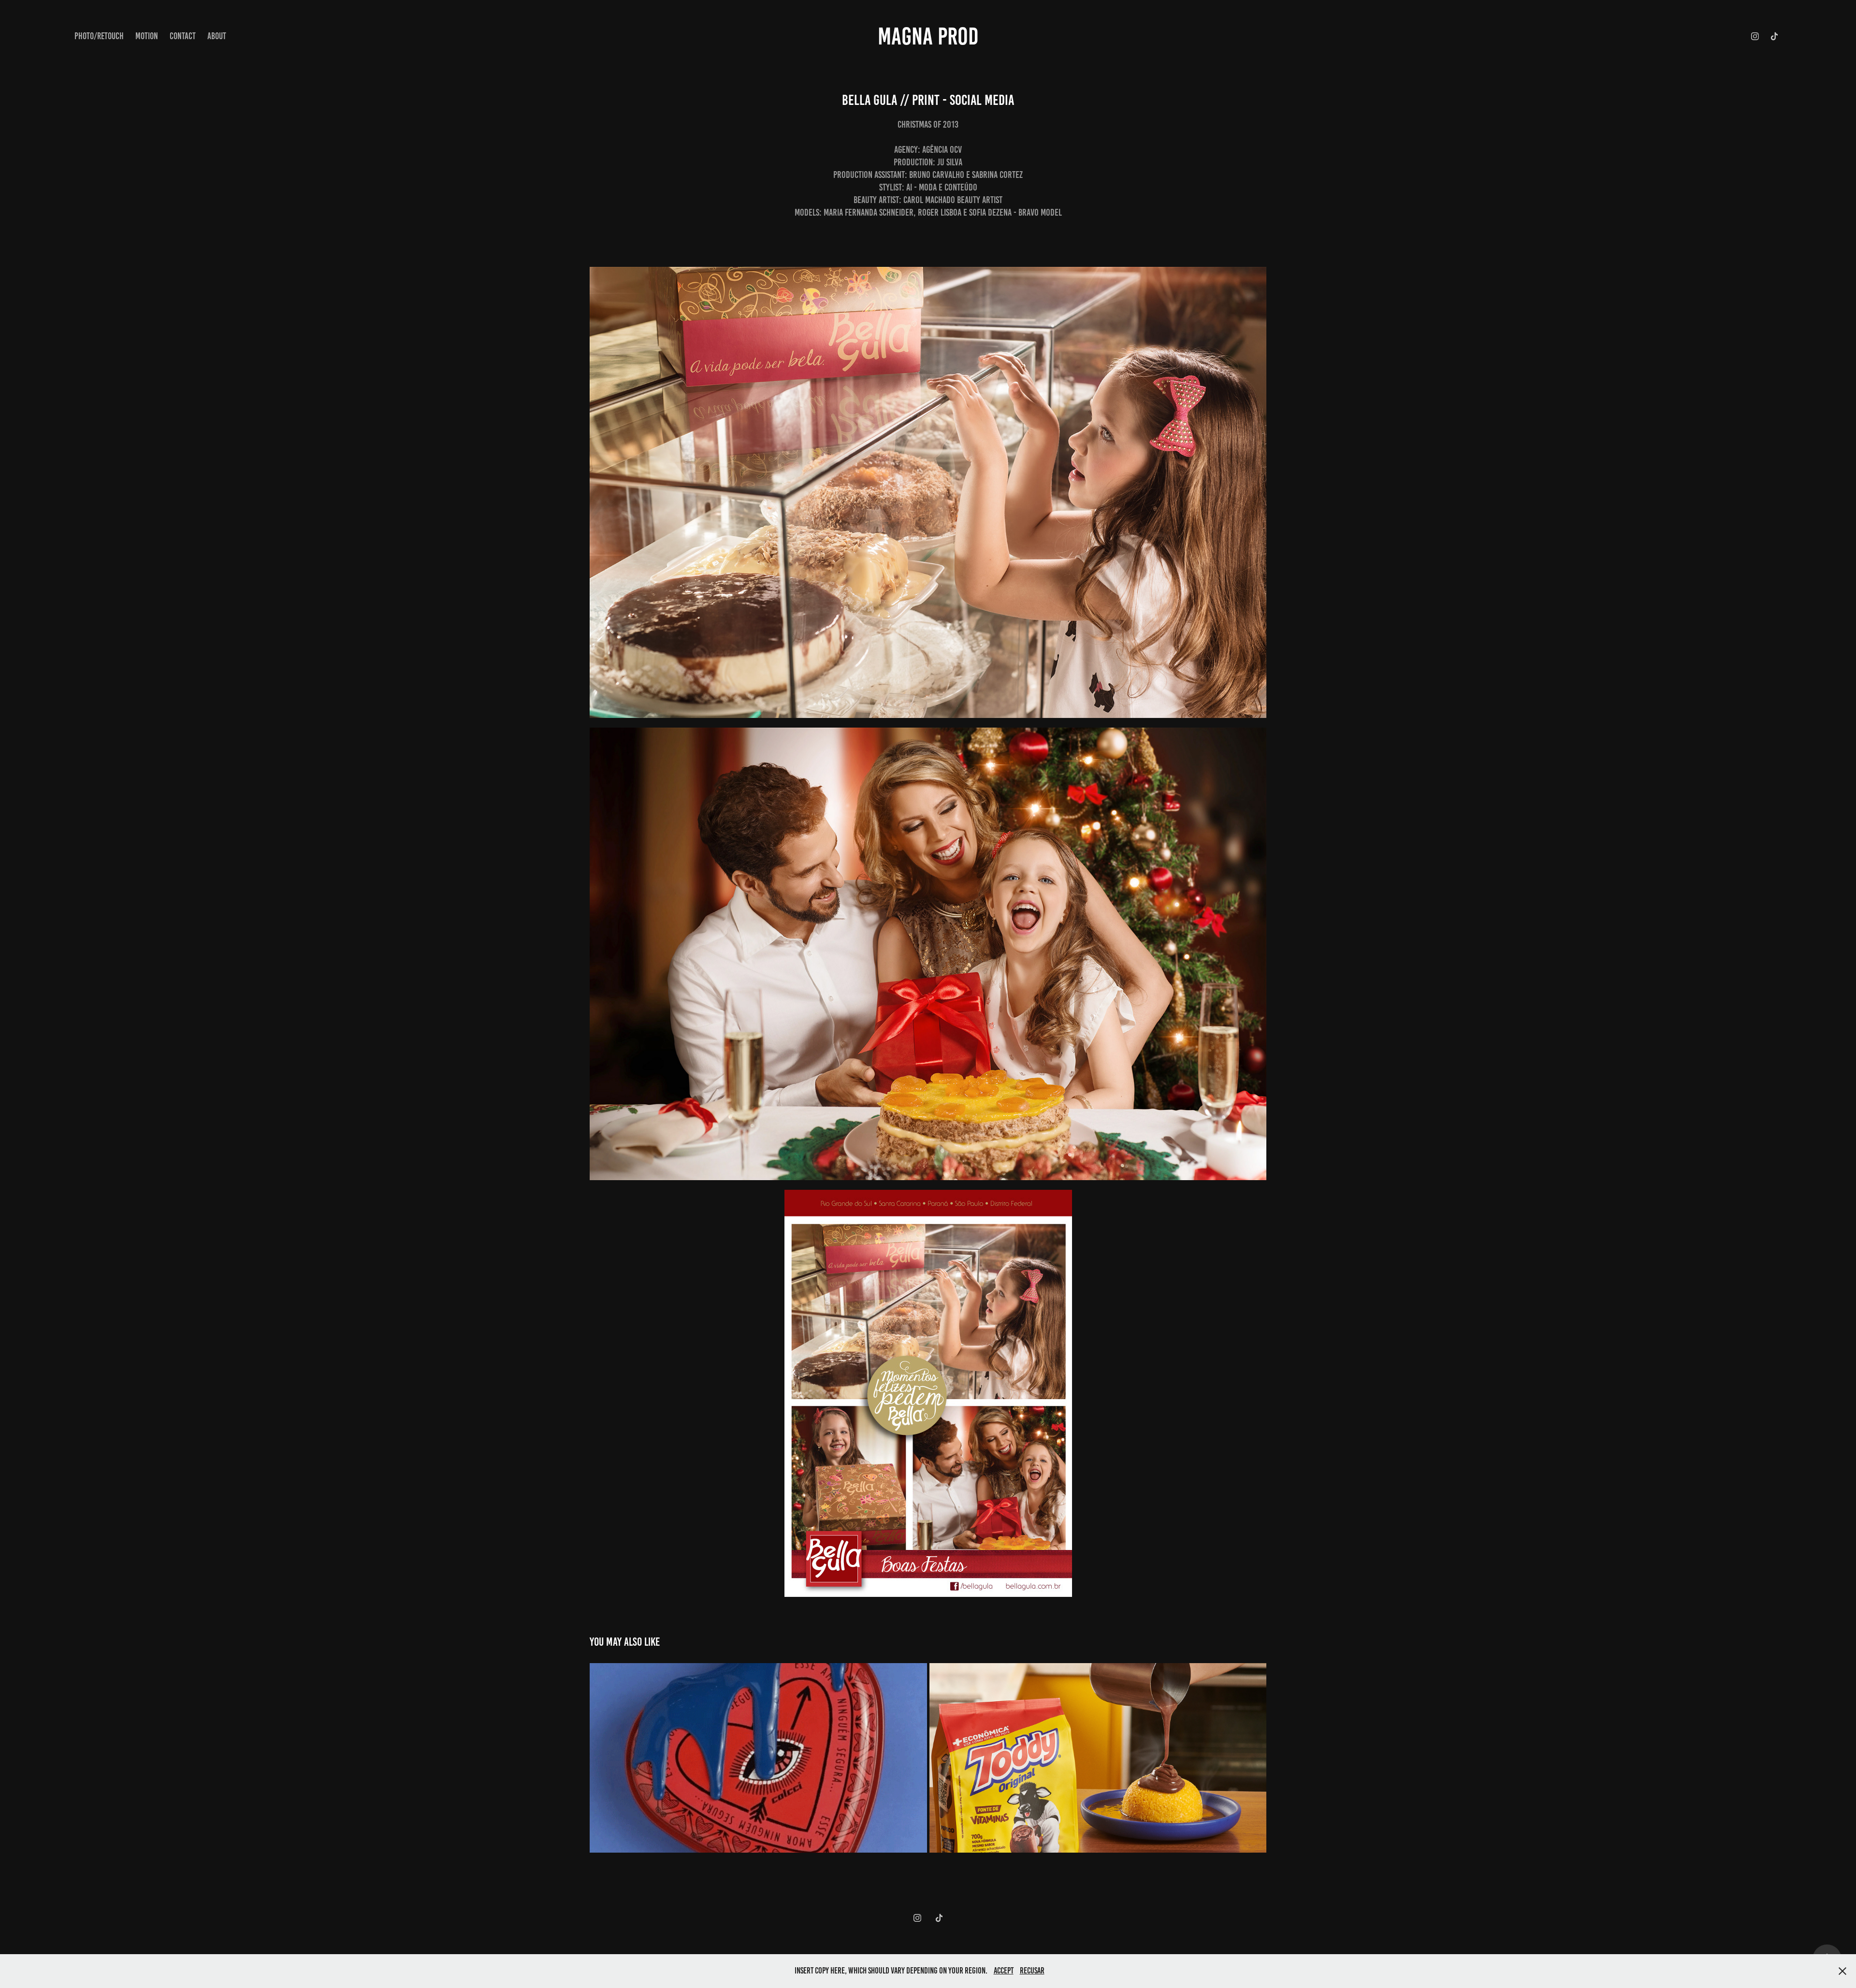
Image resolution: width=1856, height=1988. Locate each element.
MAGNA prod (928, 36)
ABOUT (217, 36)
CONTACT (183, 36)
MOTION (147, 36)
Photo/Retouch (99, 36)
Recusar (1032, 1971)
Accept (1004, 1971)
